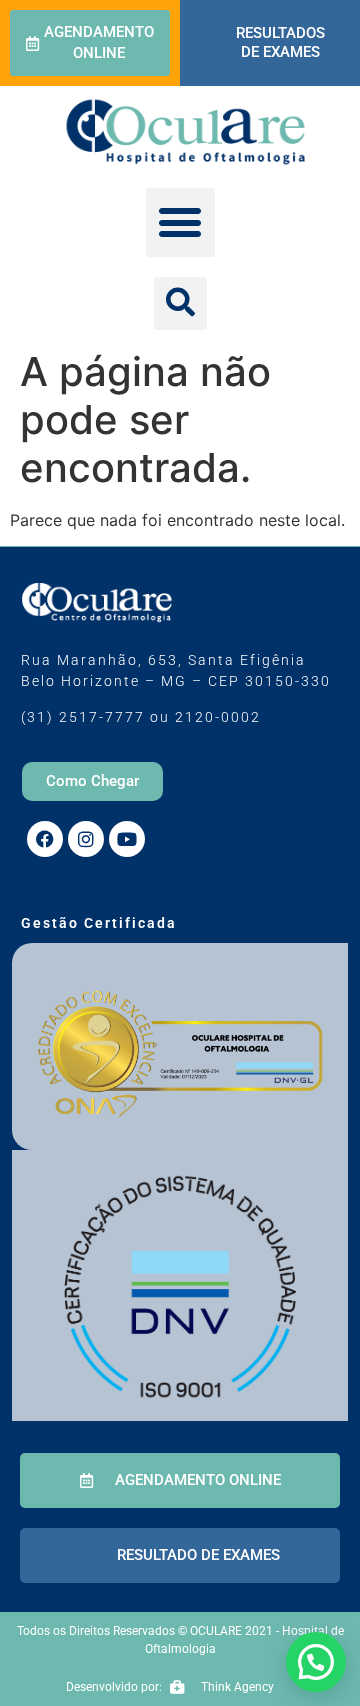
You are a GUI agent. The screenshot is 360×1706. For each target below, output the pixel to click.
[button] (180, 222)
